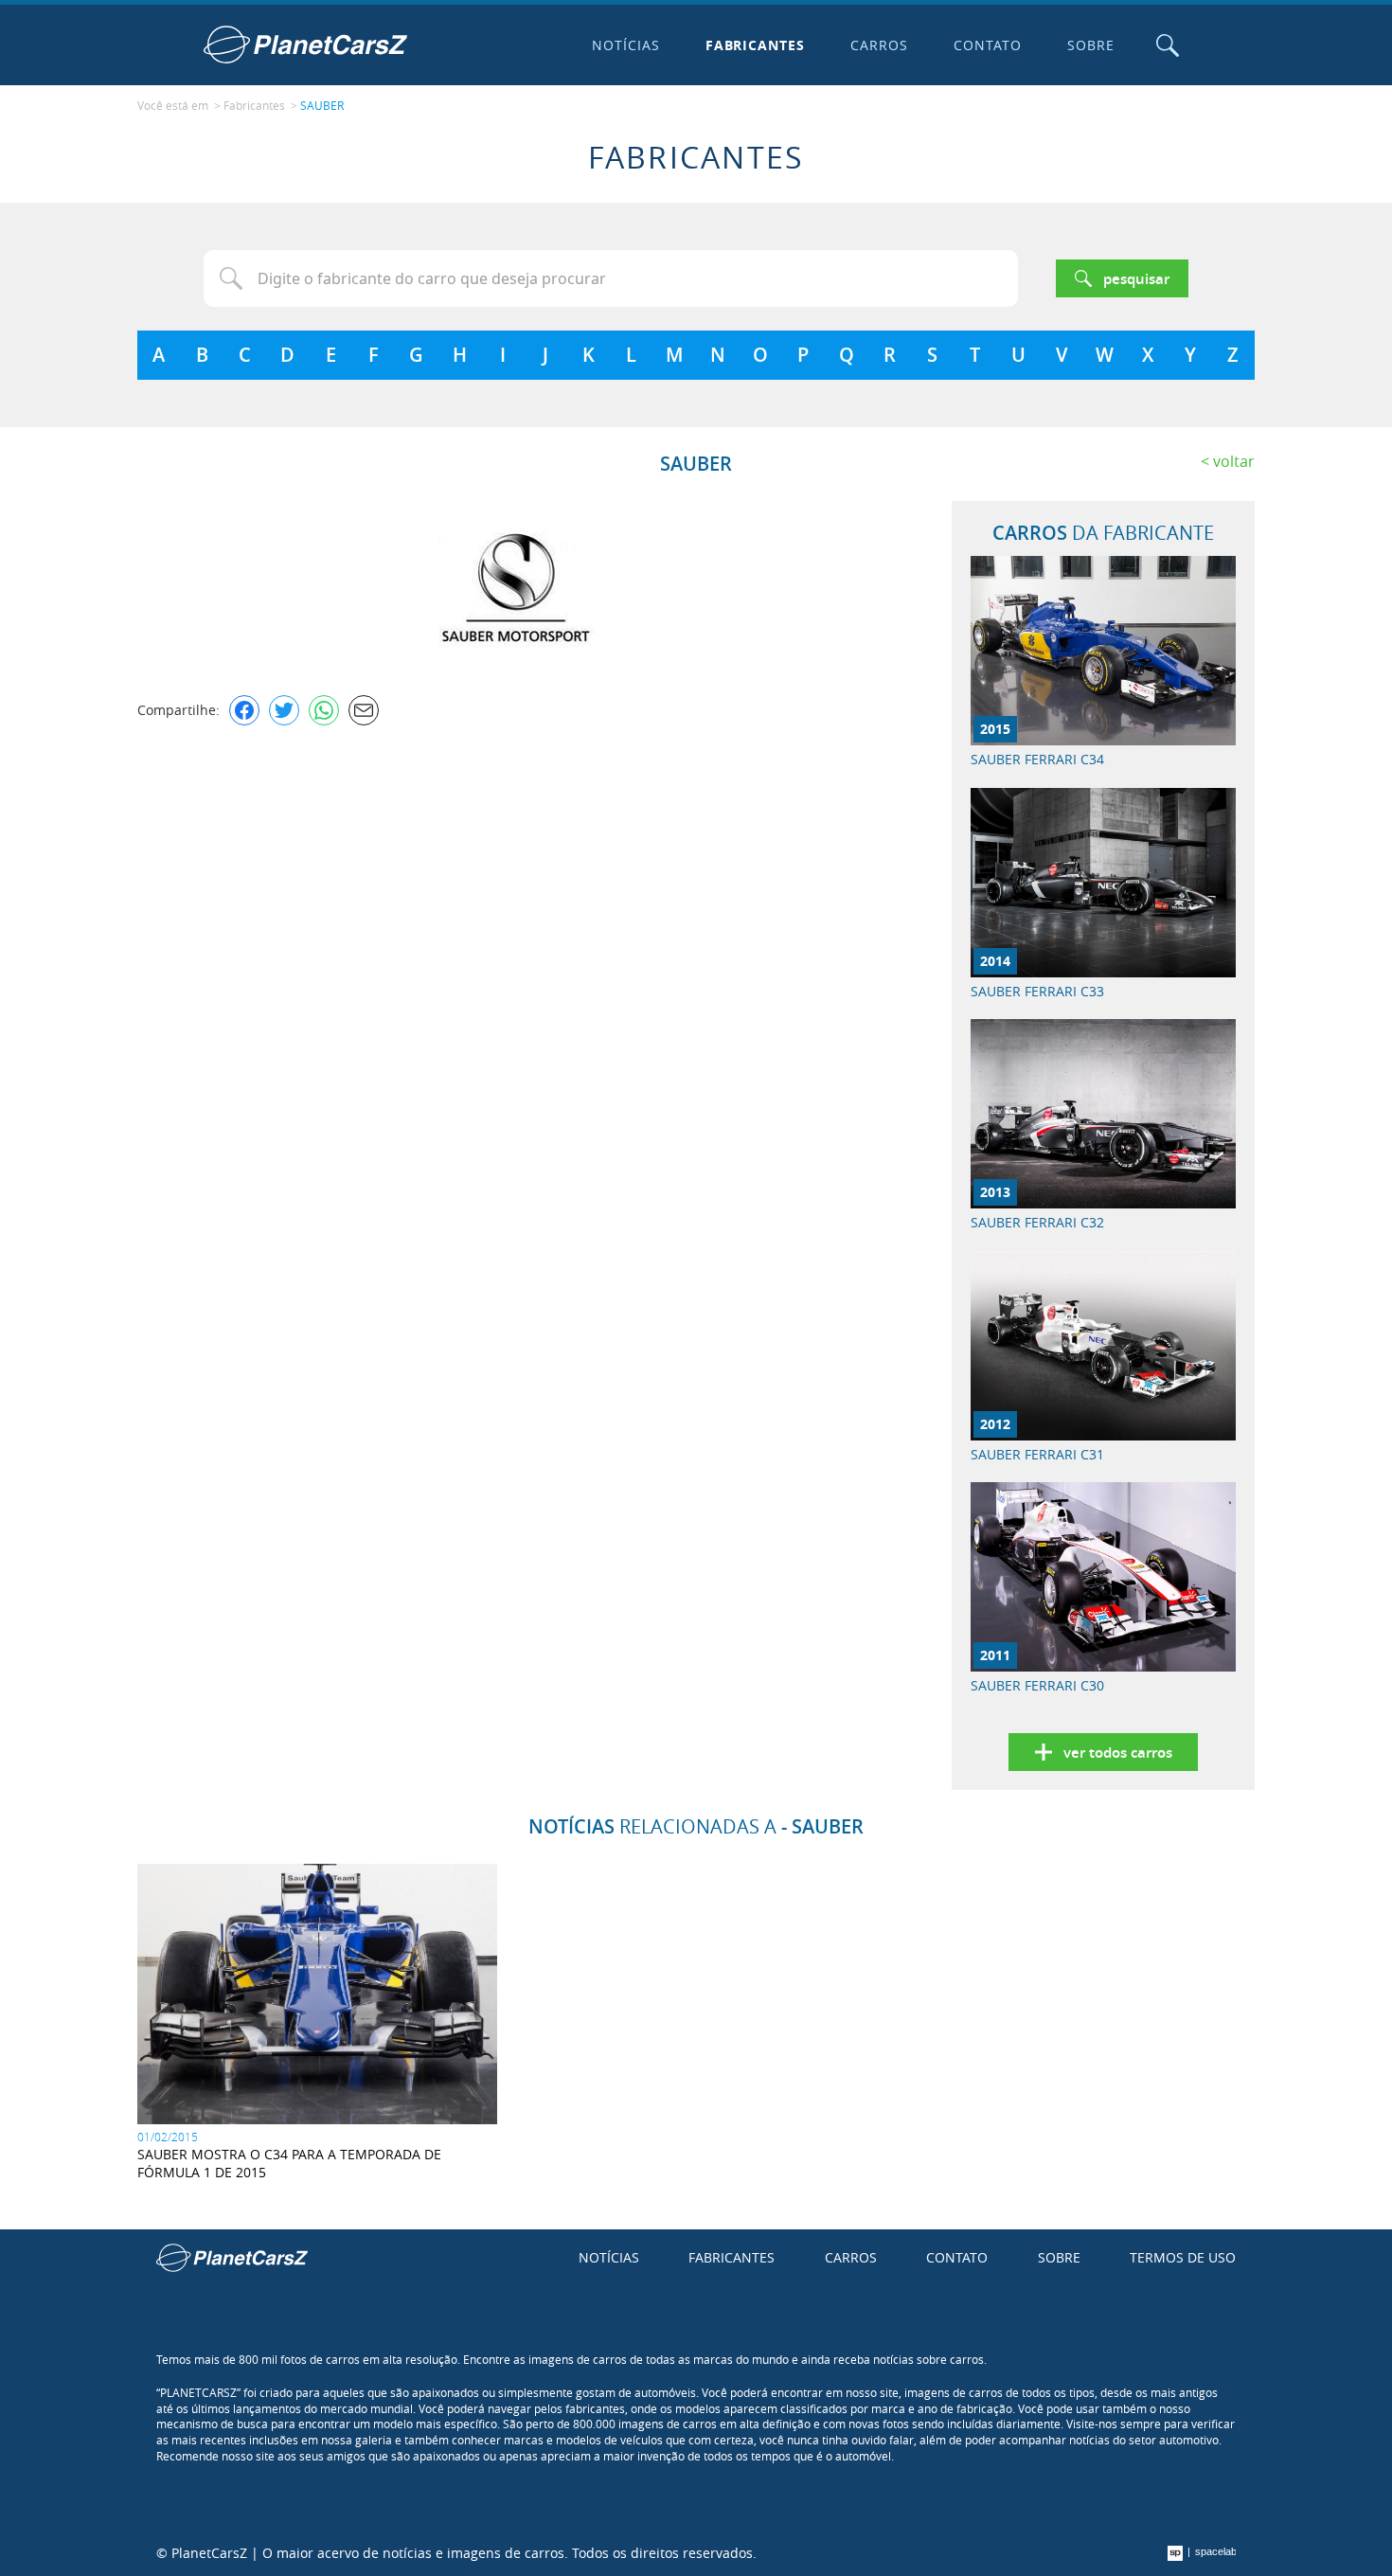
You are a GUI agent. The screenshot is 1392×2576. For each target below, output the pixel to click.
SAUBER (322, 105)
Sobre (1091, 45)
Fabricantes (756, 45)
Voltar (1234, 461)
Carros (879, 45)
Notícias (626, 45)
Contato (988, 45)
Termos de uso (1183, 2257)
